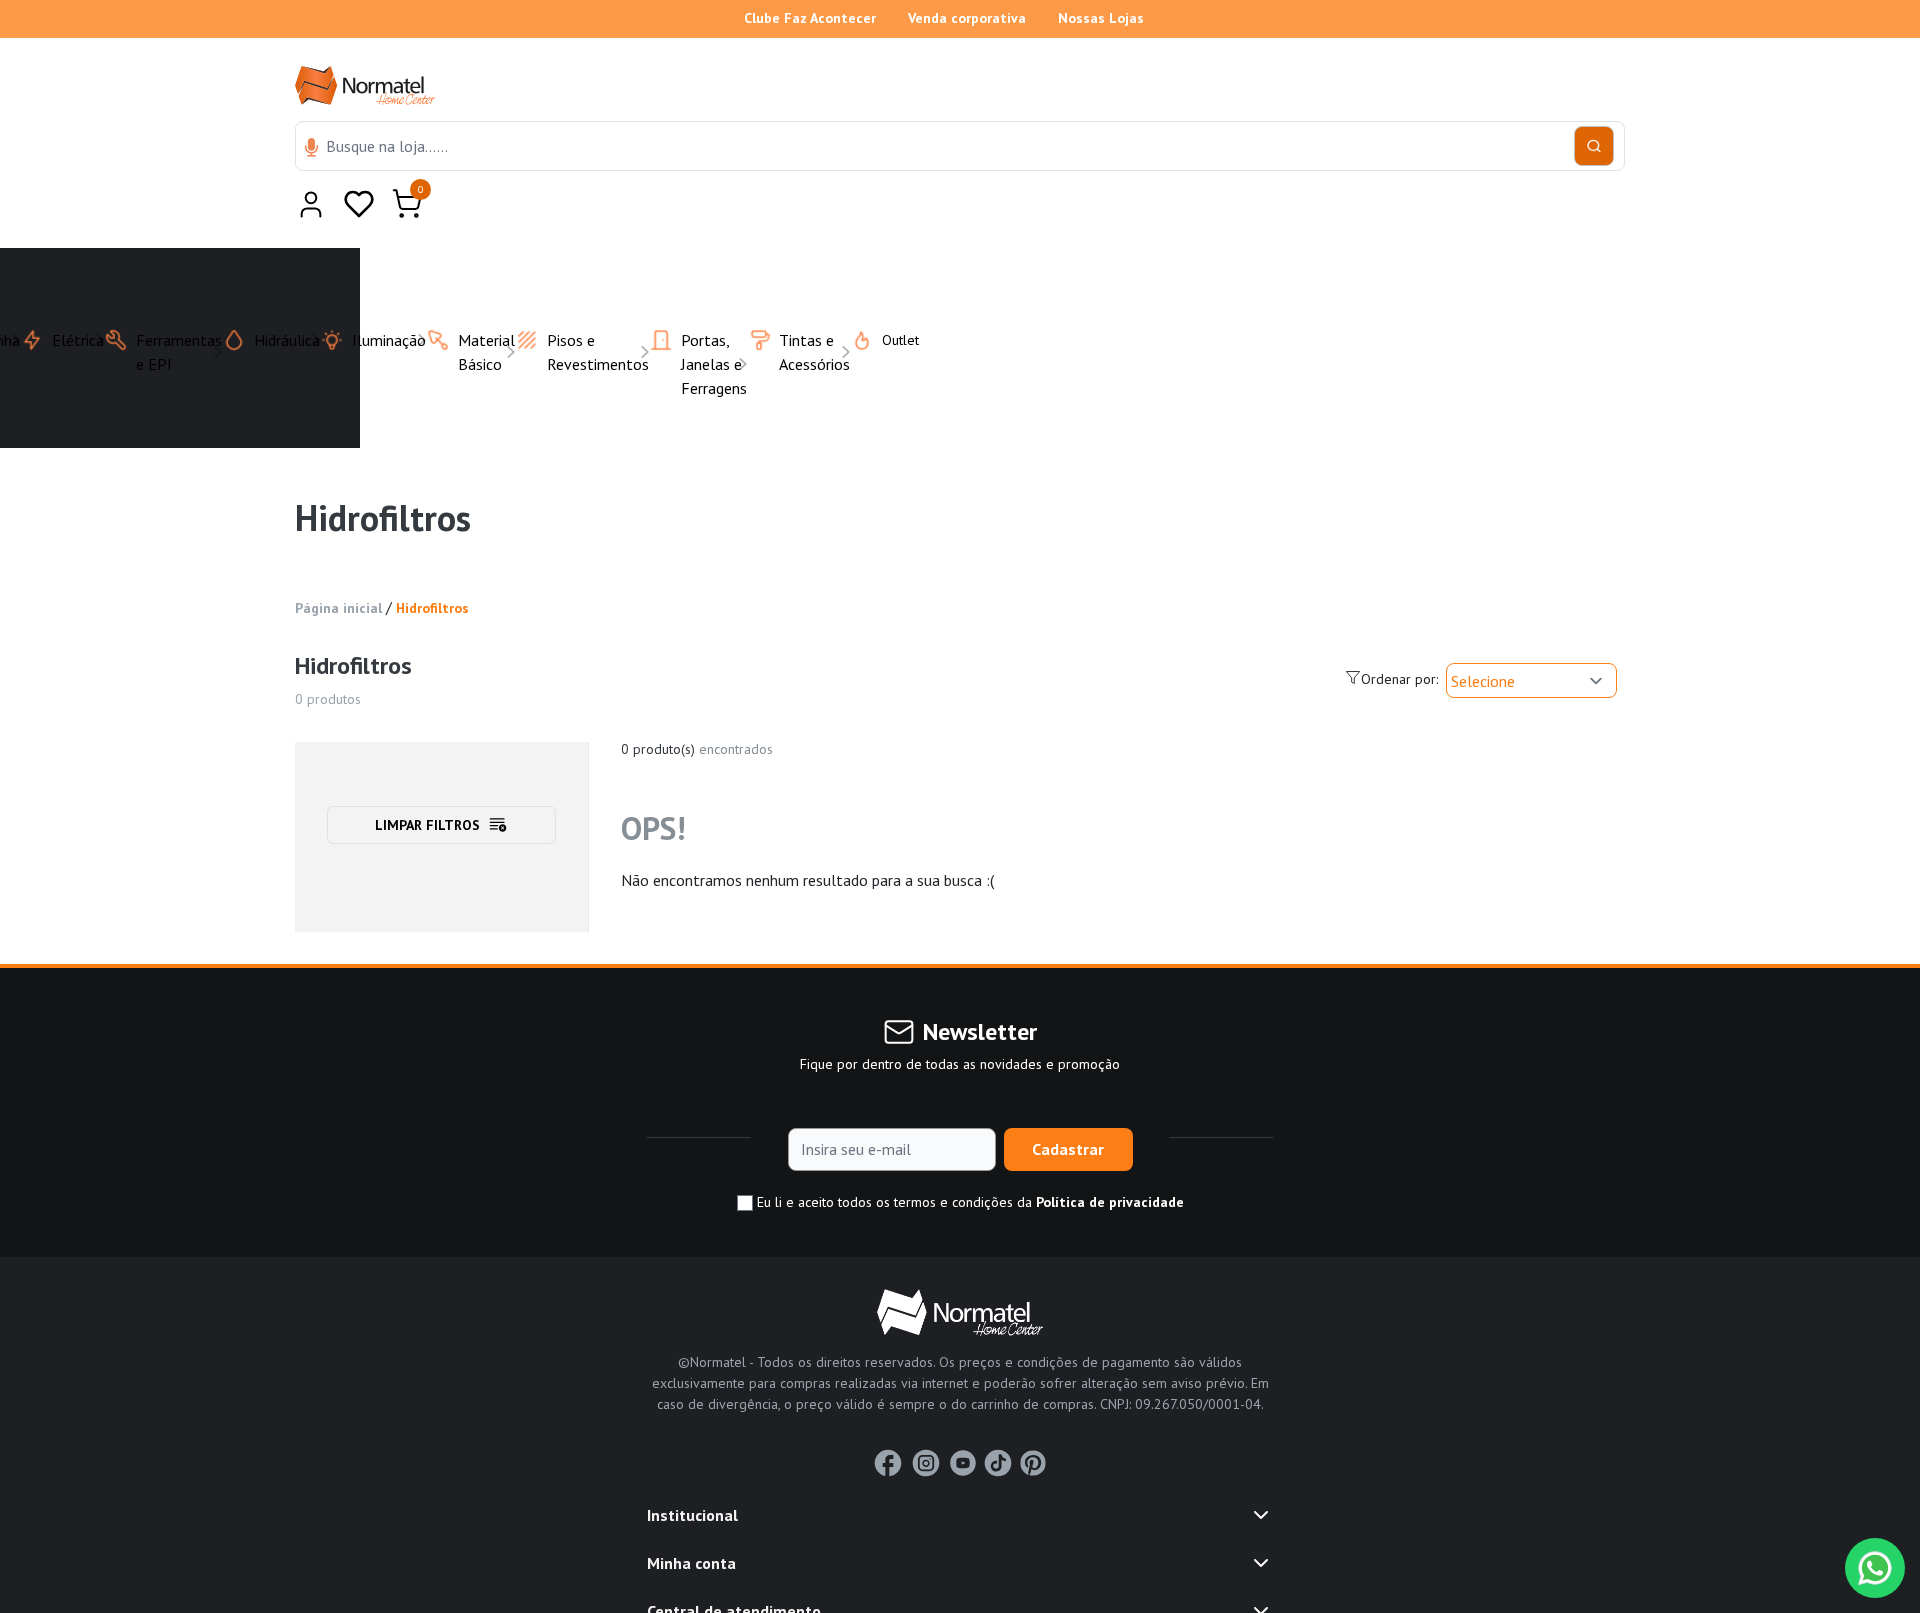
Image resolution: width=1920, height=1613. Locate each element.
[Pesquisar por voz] (311, 149)
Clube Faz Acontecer (810, 18)
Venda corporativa (967, 18)
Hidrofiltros (432, 559)
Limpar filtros (427, 776)
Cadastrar (1068, 1100)
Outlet (888, 291)
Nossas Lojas (1101, 18)
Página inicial (338, 559)
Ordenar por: (1399, 630)
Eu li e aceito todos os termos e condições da (968, 1153)
